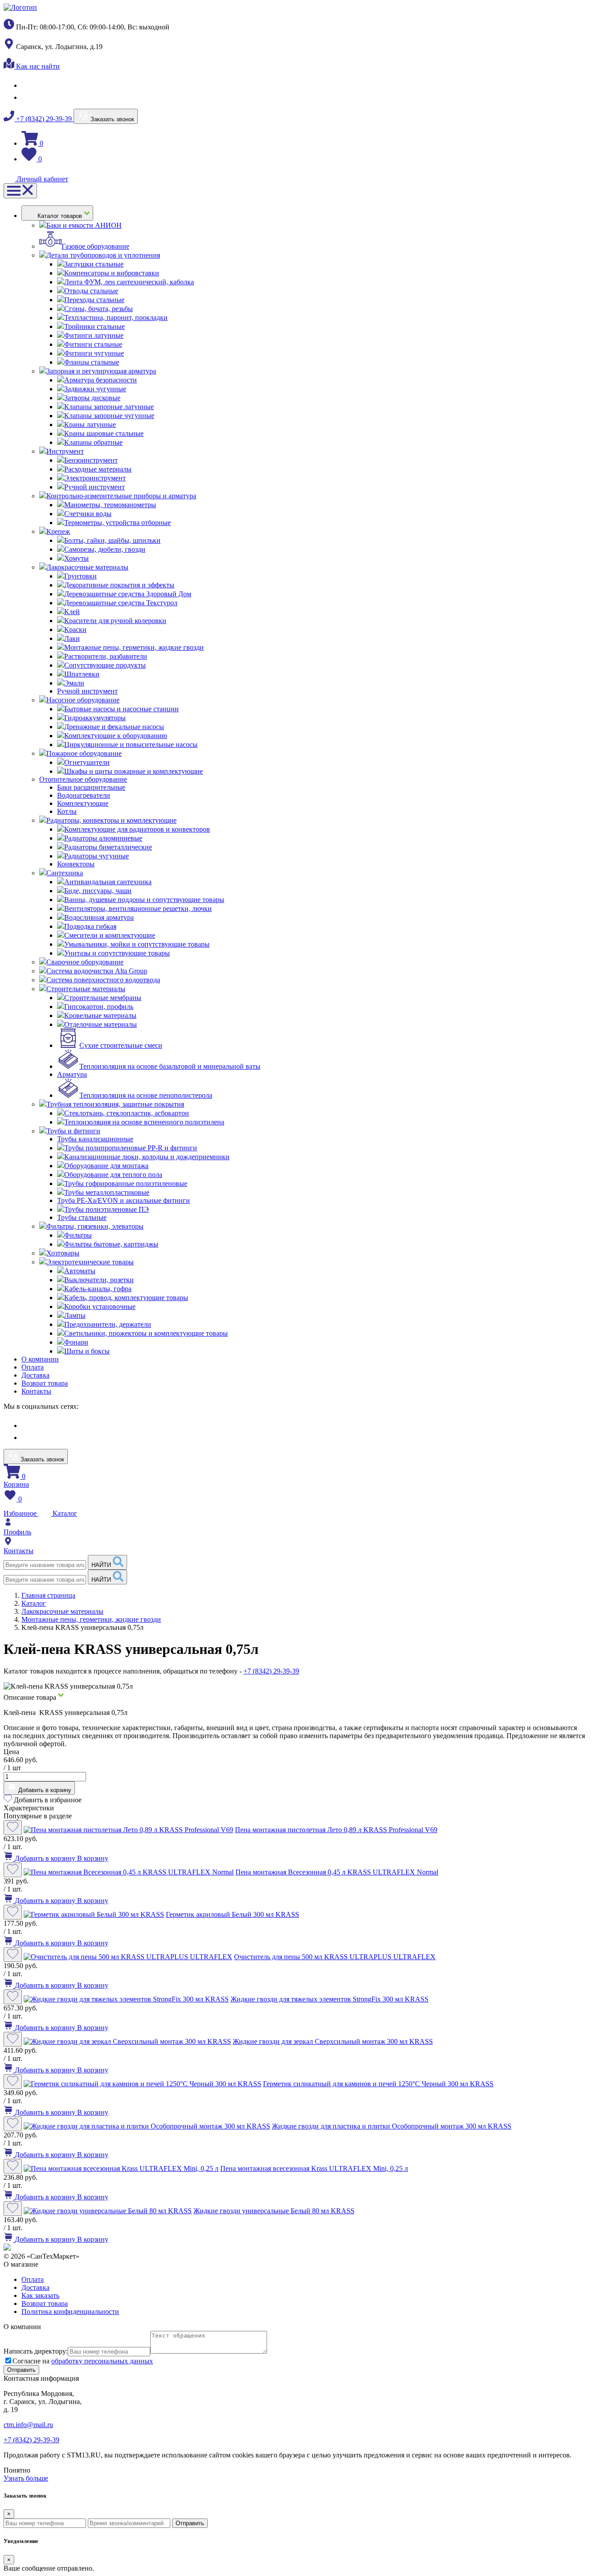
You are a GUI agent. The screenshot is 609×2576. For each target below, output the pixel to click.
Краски (75, 630)
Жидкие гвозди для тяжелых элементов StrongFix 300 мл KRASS (329, 1999)
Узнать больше (26, 2478)
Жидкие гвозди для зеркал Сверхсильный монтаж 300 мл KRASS (333, 2041)
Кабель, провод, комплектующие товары (126, 1298)
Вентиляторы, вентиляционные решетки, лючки (138, 909)
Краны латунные (90, 425)
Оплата (33, 1367)
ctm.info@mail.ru (28, 2425)
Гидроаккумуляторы (95, 718)
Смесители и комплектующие (110, 935)
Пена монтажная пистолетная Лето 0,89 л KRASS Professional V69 (336, 1830)
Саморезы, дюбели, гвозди (105, 549)
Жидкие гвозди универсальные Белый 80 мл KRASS (274, 2211)
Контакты (36, 1391)
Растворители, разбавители (106, 656)
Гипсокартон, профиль (99, 1007)
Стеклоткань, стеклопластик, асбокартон (127, 1113)
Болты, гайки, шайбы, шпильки (112, 540)
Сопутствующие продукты (105, 665)
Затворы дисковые (92, 398)
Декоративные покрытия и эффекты (119, 585)
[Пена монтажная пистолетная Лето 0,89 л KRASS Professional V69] (128, 1830)
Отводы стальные (91, 291)
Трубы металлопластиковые (107, 1192)
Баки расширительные (91, 787)
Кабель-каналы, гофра (98, 1289)
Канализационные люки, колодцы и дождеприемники (147, 1157)
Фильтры (78, 1235)
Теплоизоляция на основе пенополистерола (146, 1095)
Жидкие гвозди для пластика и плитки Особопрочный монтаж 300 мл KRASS (392, 2126)
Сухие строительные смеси (121, 1045)
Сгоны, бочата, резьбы (99, 309)
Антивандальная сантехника (108, 882)
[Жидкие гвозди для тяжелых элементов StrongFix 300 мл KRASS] (126, 1999)
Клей (72, 612)
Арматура (72, 1074)
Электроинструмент (95, 478)
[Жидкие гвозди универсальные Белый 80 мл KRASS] (108, 2211)
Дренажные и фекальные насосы (114, 727)
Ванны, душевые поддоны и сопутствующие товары (144, 900)
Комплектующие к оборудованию (116, 736)
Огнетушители (87, 762)
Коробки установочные (100, 1306)
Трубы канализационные (95, 1139)
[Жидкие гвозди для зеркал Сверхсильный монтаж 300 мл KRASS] (127, 2041)
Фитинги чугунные (94, 353)
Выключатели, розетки (99, 1280)
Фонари (76, 1342)
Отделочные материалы (101, 1024)
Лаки (72, 638)
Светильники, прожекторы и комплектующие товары (146, 1333)
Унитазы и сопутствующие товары (117, 953)
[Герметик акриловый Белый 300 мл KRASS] (94, 1914)
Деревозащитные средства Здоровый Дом (128, 594)
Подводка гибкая (90, 926)
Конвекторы (76, 864)
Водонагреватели (84, 795)
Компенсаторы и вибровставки (112, 273)
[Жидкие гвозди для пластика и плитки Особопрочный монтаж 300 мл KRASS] (147, 2126)
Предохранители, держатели (108, 1324)
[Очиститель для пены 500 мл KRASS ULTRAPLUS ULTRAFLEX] (128, 1957)
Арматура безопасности (101, 380)
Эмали (74, 683)
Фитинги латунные (94, 335)
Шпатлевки (82, 674)
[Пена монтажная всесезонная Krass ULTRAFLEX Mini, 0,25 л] (121, 2168)
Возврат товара (45, 1383)
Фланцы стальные (92, 362)
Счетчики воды (88, 514)
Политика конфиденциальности (70, 2311)
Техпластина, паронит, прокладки (116, 318)
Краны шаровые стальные (104, 433)
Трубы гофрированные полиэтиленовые (126, 1183)
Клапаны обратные (93, 442)
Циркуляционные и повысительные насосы (131, 744)
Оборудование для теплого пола (113, 1175)
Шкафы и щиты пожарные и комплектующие (134, 771)
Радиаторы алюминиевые (103, 838)
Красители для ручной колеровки (115, 621)
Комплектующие (83, 803)
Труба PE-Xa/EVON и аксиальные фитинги (123, 1200)
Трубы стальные (82, 1217)
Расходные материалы (98, 469)
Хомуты (76, 558)
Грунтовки (80, 576)
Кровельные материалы (100, 1015)
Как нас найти (37, 66)
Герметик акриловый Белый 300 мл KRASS (232, 1914)
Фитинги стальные (93, 344)
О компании (40, 1359)
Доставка (35, 1375)
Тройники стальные (95, 326)
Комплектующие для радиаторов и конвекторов (137, 829)
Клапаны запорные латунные (109, 407)
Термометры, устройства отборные (117, 523)
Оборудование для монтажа (106, 1166)
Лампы (75, 1315)
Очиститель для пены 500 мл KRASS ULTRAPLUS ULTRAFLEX (335, 1957)
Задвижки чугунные (95, 389)
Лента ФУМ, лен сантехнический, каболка (129, 282)
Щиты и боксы (87, 1351)
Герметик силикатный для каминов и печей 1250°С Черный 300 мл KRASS (378, 2084)
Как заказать (40, 2295)
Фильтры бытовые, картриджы (111, 1244)
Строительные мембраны (103, 998)
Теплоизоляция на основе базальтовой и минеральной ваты (170, 1066)
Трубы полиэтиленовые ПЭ (107, 1209)
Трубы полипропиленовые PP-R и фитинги (131, 1148)
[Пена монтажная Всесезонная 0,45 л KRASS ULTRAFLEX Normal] (129, 1872)
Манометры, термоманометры (110, 505)
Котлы (67, 811)
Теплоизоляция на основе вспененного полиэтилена (144, 1122)
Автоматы (80, 1271)
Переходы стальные (94, 300)
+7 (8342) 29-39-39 (44, 119)
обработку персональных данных (102, 2361)
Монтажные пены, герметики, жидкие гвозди (134, 647)
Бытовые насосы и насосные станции (121, 709)
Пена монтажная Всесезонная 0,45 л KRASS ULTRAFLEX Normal (337, 1872)
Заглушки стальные (94, 264)
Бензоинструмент (91, 460)
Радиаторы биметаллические (108, 847)
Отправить (190, 2523)
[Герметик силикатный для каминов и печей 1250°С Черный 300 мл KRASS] (142, 2084)
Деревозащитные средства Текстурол (121, 603)
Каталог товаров (61, 216)
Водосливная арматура (99, 917)
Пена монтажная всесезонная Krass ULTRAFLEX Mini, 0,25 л (314, 2168)
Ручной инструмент (95, 487)
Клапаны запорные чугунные (109, 416)
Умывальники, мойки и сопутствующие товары (137, 944)
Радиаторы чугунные (97, 856)
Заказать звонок (111, 119)
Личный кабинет (41, 179)
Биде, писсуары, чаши (98, 891)
